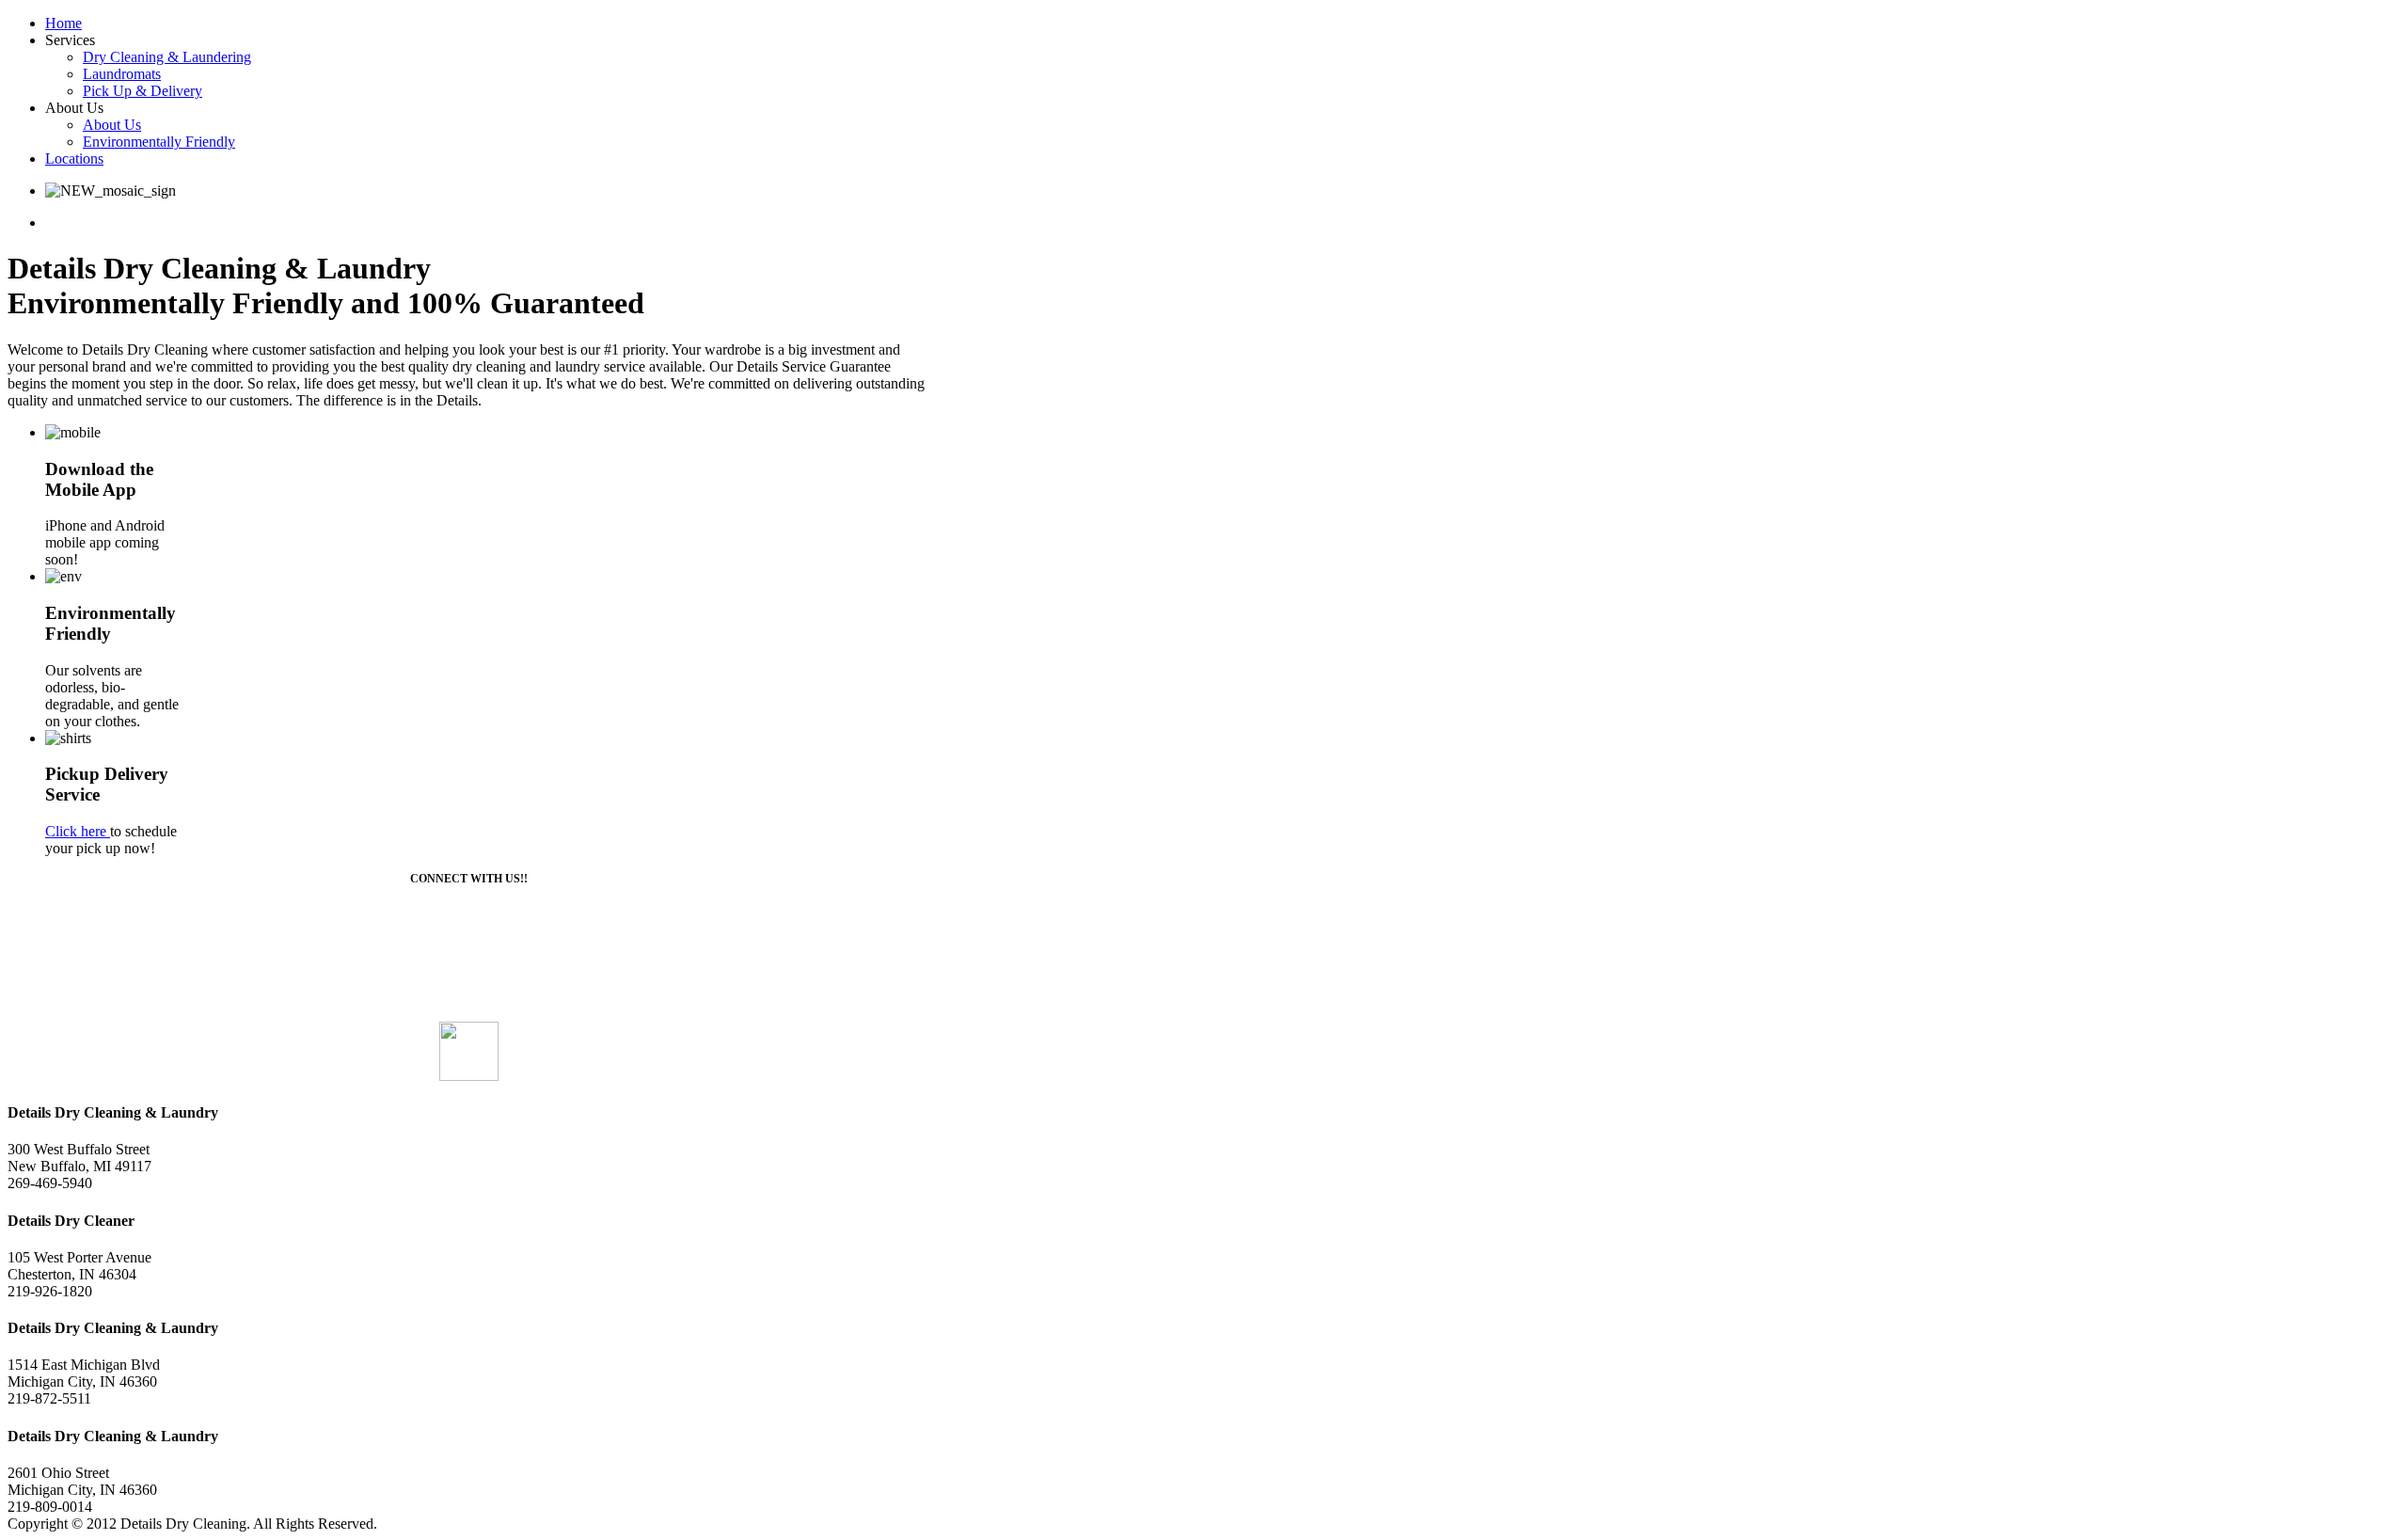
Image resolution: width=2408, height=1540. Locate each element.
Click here (78, 831)
